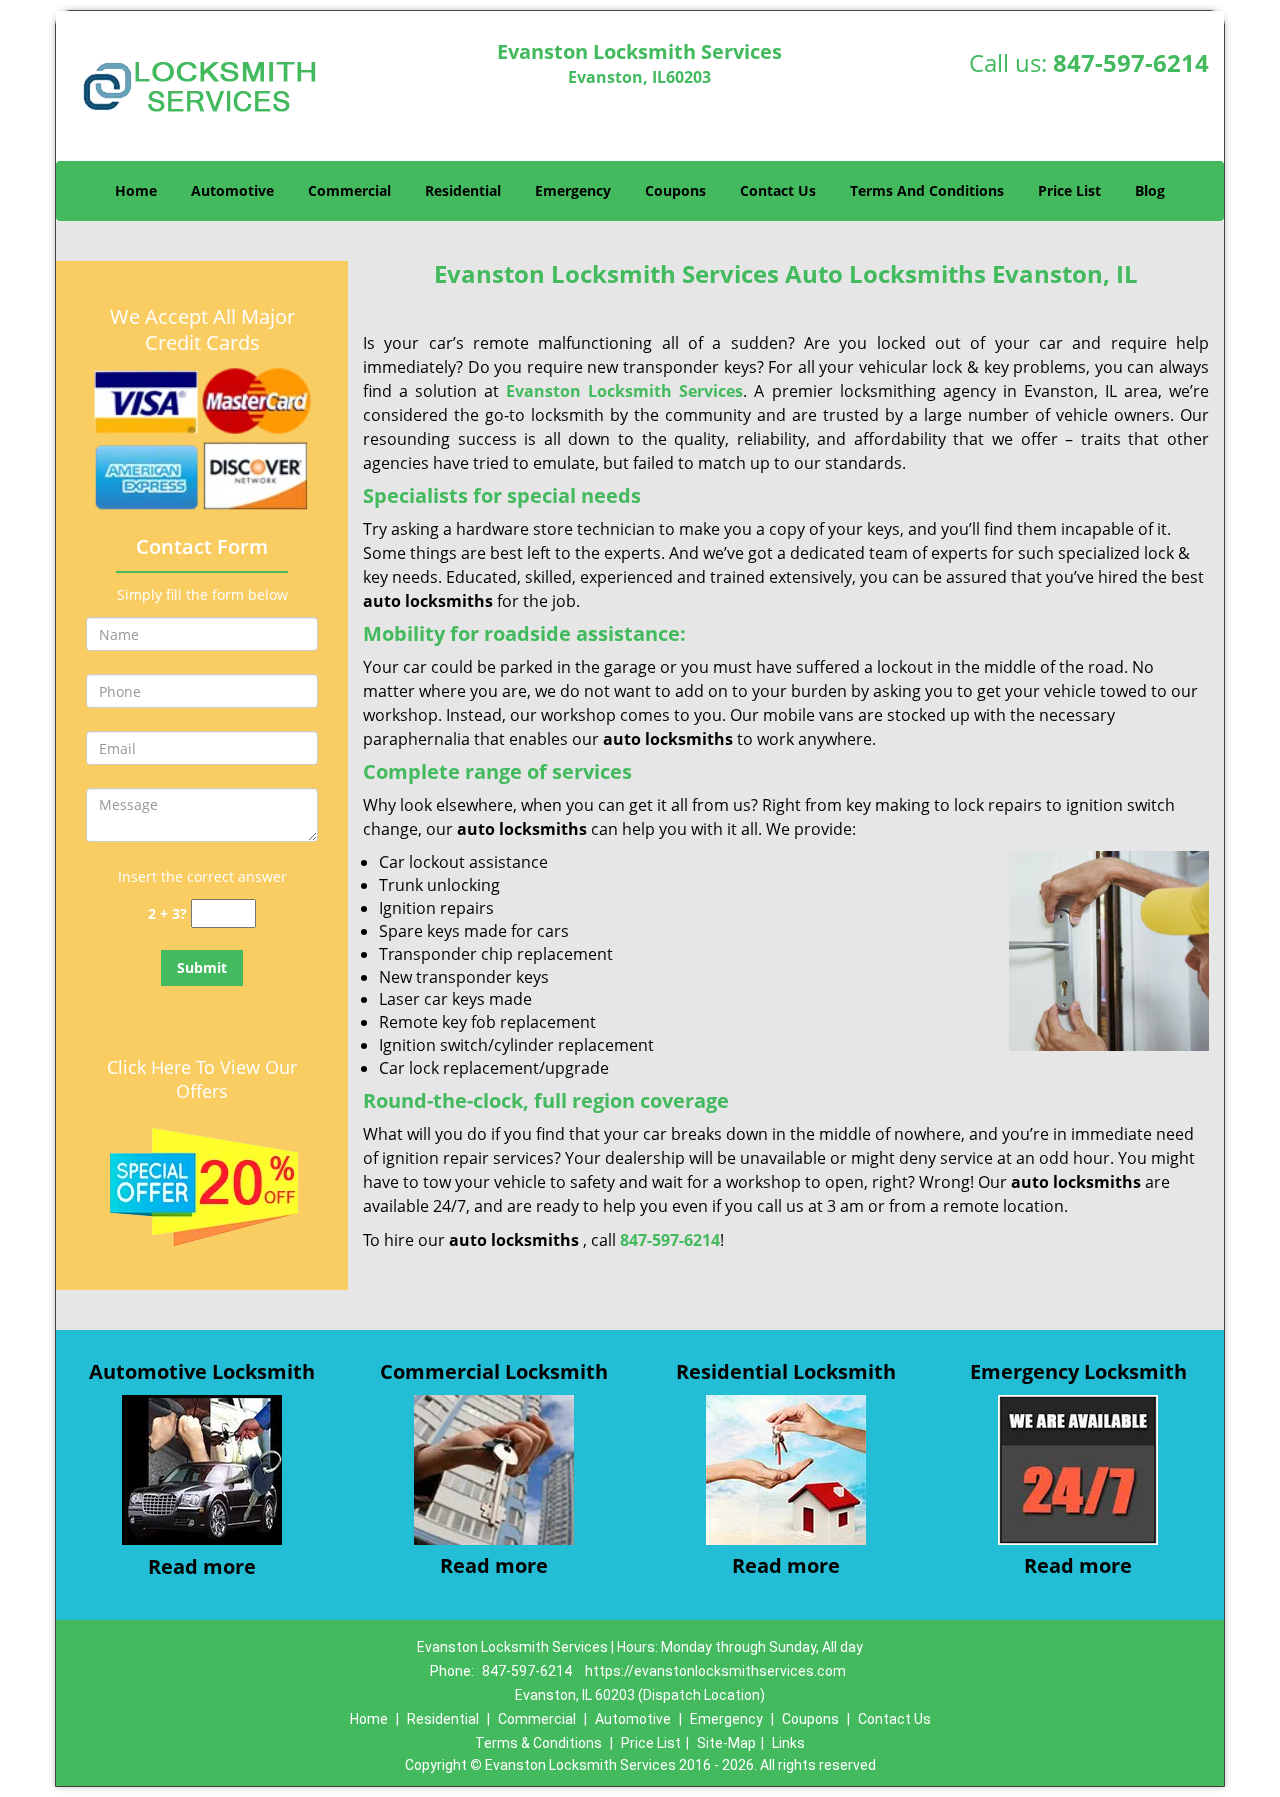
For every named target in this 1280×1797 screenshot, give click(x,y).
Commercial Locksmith (494, 1371)
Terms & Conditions (538, 1743)
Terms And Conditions (927, 190)
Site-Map (726, 1743)
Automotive (232, 190)
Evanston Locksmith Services (624, 391)
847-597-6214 (1131, 62)
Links (788, 1743)
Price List (1069, 190)
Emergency (573, 190)
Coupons (675, 190)
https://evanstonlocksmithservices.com (715, 1671)
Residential (463, 190)
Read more (202, 1566)
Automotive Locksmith (202, 1371)
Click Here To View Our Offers (202, 1079)
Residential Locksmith (786, 1371)
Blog (1150, 190)
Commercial (349, 190)
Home (136, 190)
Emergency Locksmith (1078, 1371)
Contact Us (778, 190)
